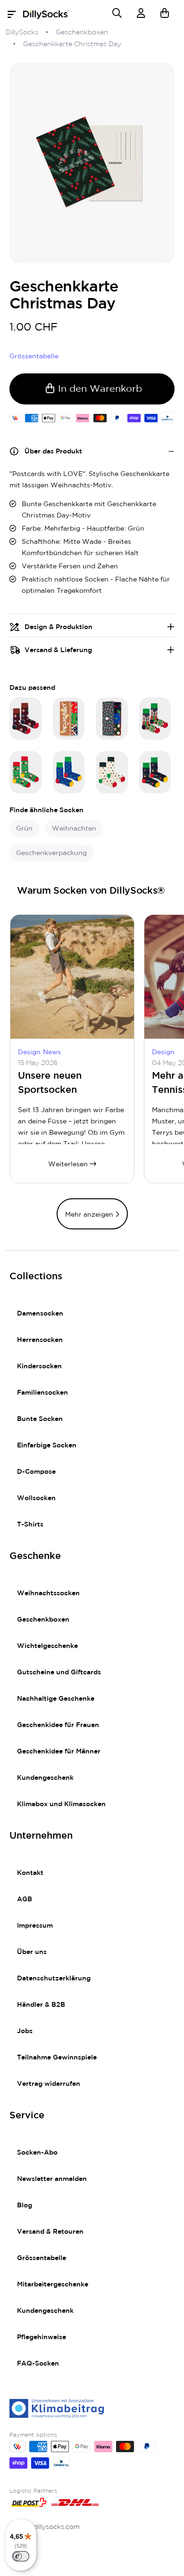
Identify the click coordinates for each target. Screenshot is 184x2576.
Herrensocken (40, 1340)
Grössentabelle (42, 2258)
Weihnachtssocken (48, 1593)
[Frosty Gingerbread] (155, 719)
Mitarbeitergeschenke (53, 2285)
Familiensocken (42, 1393)
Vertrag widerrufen (49, 2084)
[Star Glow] (112, 772)
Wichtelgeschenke (47, 1646)
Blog (25, 2205)
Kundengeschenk (45, 1778)
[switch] (21, 2556)
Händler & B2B (41, 2005)
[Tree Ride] (69, 772)
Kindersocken (39, 1366)
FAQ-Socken (38, 2364)
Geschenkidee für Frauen (58, 1725)
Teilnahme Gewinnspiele (57, 2058)
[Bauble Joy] (25, 719)
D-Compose (36, 1472)
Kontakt (30, 1873)
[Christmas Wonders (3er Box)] (69, 719)
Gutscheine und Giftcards (59, 1672)
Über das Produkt (53, 452)
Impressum (35, 1926)
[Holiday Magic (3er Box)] (112, 719)
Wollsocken (36, 1498)
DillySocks (22, 32)
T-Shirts (30, 1525)
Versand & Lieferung (58, 650)
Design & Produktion (59, 627)
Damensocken (40, 1314)
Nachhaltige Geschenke (56, 1699)
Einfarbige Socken (47, 1445)
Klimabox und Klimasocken (61, 1804)
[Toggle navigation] (14, 15)
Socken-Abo (37, 2153)
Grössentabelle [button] (34, 356)
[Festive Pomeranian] (25, 772)
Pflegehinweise (42, 2337)
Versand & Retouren (50, 2232)
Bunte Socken (40, 1419)
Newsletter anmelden (52, 2179)
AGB (25, 1899)
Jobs (25, 2031)
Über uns (32, 1952)
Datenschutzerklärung (54, 1978)
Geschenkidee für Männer (59, 1752)
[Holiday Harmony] (155, 772)
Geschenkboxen (82, 32)
